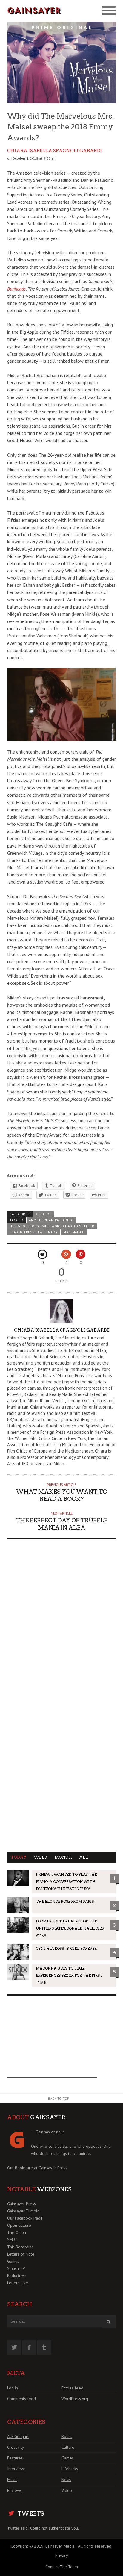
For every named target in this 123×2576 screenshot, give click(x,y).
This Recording (20, 2247)
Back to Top (59, 2098)
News (66, 2480)
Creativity (16, 2447)
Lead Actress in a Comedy (34, 1232)
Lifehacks (70, 2469)
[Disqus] (61, 1620)
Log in (13, 2388)
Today (19, 1857)
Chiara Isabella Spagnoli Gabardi (55, 151)
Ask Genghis (18, 2436)
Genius (13, 2261)
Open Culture (19, 2225)
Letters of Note (21, 2254)
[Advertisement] (52, 2040)
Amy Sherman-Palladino (51, 1220)
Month (63, 1857)
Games (68, 2458)
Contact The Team (62, 2567)
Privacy (62, 2555)
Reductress (17, 2276)
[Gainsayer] (34, 11)
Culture (44, 1214)
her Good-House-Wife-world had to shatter (52, 1226)
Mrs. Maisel (74, 1232)
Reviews (14, 2490)
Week (41, 1857)
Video (67, 2490)
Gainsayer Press (53, 2168)
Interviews (16, 2469)
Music (12, 2480)
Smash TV (16, 2268)
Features (15, 2458)
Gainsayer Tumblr (23, 2211)
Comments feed (21, 2399)
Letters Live (18, 2283)
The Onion (17, 2232)
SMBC (12, 2240)
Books (67, 2436)
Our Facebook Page (25, 2218)
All (84, 1857)
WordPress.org (75, 2399)
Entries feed (72, 2388)
